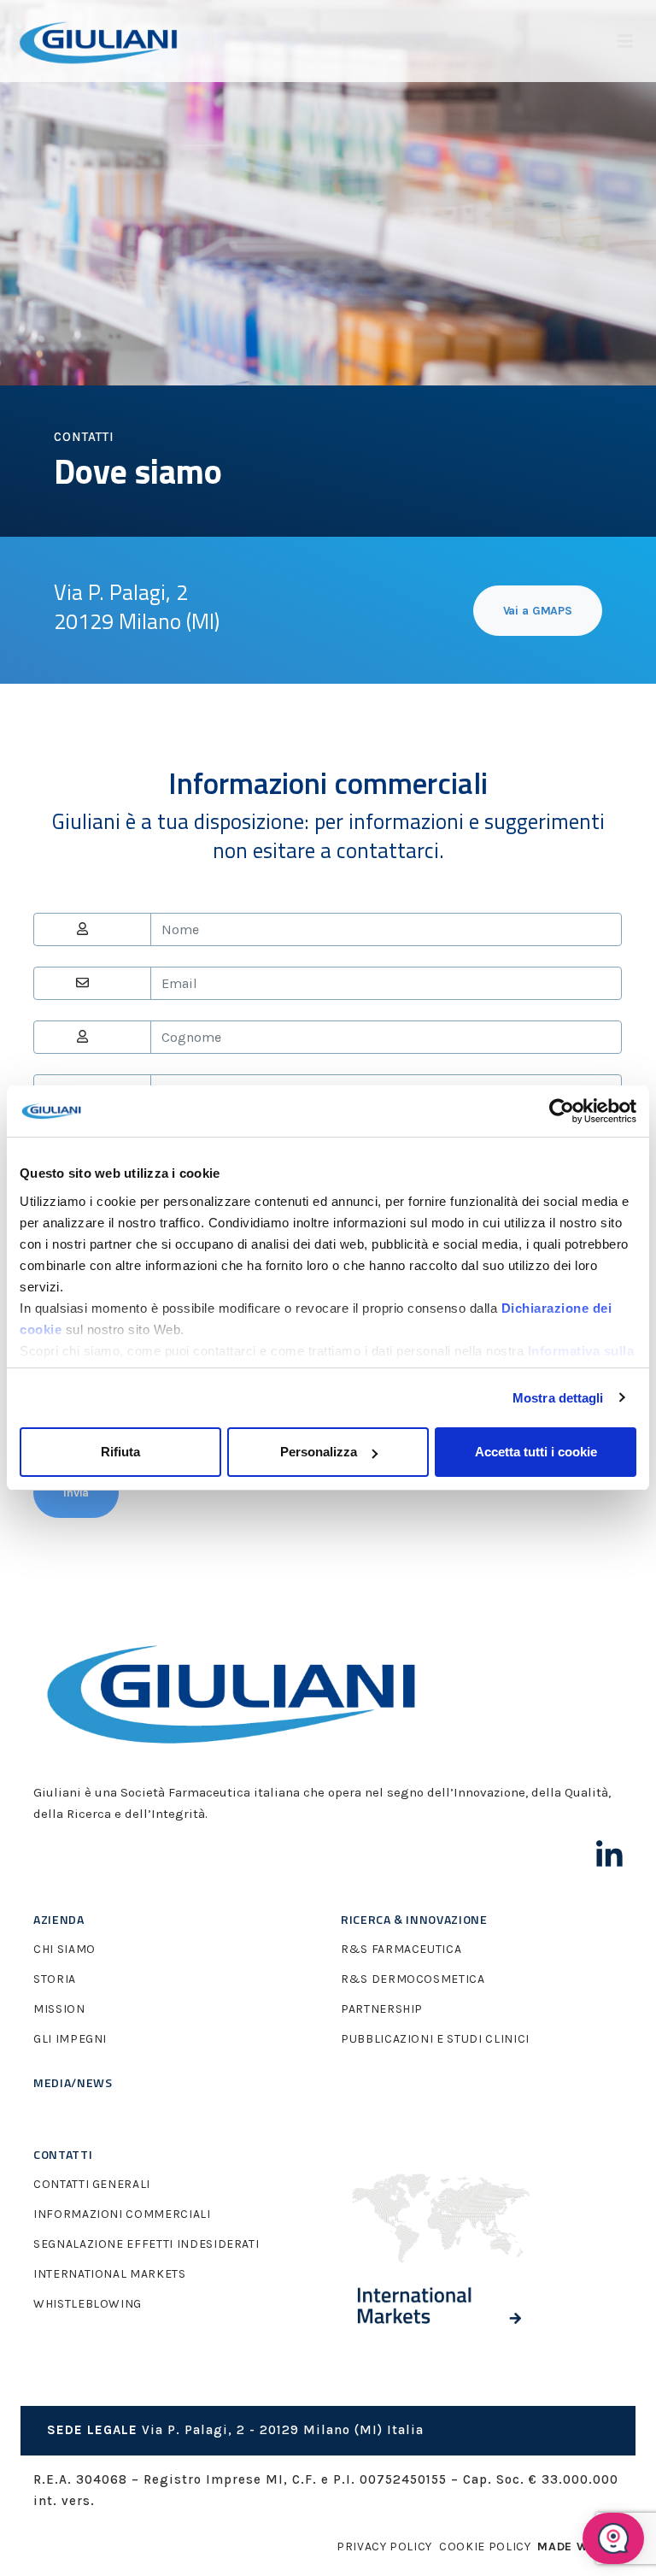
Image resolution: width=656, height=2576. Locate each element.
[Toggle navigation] (625, 41)
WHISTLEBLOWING (88, 2304)
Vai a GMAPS (538, 611)
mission (59, 2009)
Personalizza (319, 1452)
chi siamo (64, 1949)
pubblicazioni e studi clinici (435, 2039)
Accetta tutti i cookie (536, 1452)
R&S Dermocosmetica (413, 1979)
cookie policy (485, 2547)
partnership (382, 2009)
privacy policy (384, 2547)
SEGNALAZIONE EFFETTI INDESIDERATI (146, 2244)
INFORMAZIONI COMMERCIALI (122, 2214)
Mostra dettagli (558, 1398)
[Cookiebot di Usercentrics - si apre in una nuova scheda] (562, 1111)
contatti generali (92, 2184)
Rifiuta (120, 1452)
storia (55, 1979)
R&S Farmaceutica (401, 1949)
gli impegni (70, 2039)
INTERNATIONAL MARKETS (110, 2274)
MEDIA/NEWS (73, 2082)
